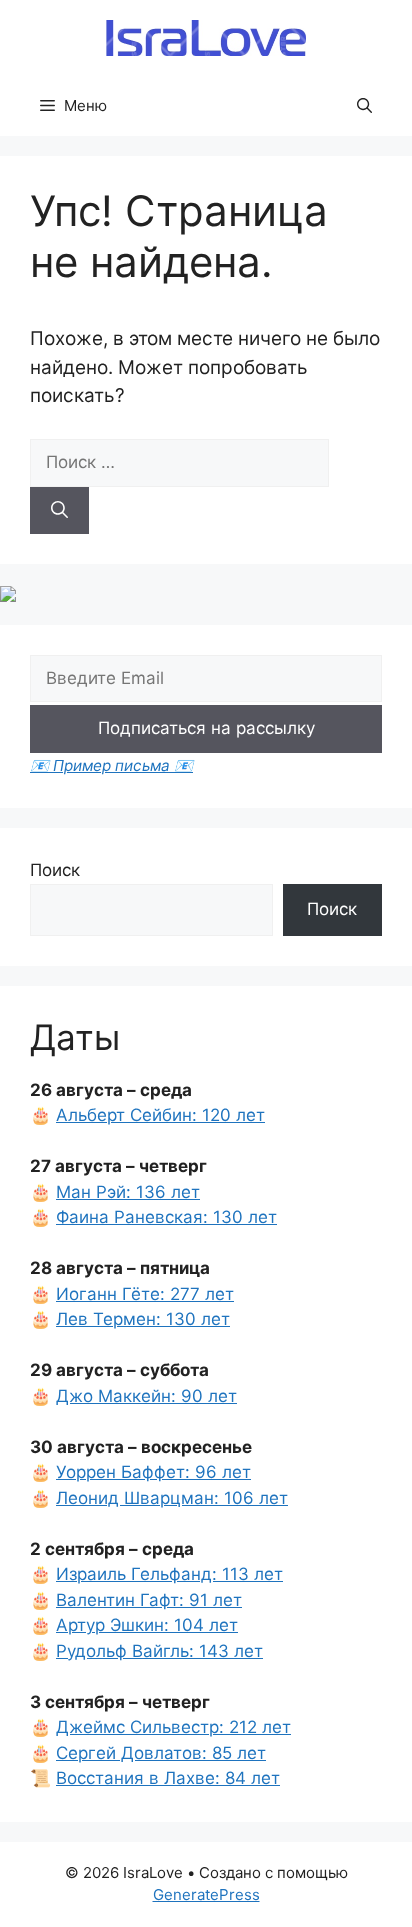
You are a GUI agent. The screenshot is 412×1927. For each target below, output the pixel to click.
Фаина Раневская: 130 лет (166, 1217)
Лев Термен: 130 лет (143, 1319)
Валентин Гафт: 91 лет (149, 1600)
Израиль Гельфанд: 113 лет (169, 1574)
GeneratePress (206, 1894)
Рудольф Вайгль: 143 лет (159, 1651)
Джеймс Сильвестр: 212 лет (173, 1727)
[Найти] (59, 511)
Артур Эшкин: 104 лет (147, 1625)
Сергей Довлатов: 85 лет (161, 1753)
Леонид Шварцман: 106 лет (172, 1498)
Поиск (55, 870)
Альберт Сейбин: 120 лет (160, 1115)
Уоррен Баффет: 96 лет (153, 1472)
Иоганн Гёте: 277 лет (145, 1294)
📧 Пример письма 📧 (111, 765)
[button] (364, 106)
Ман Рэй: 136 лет (128, 1192)
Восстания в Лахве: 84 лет (168, 1778)
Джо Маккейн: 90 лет (146, 1396)
